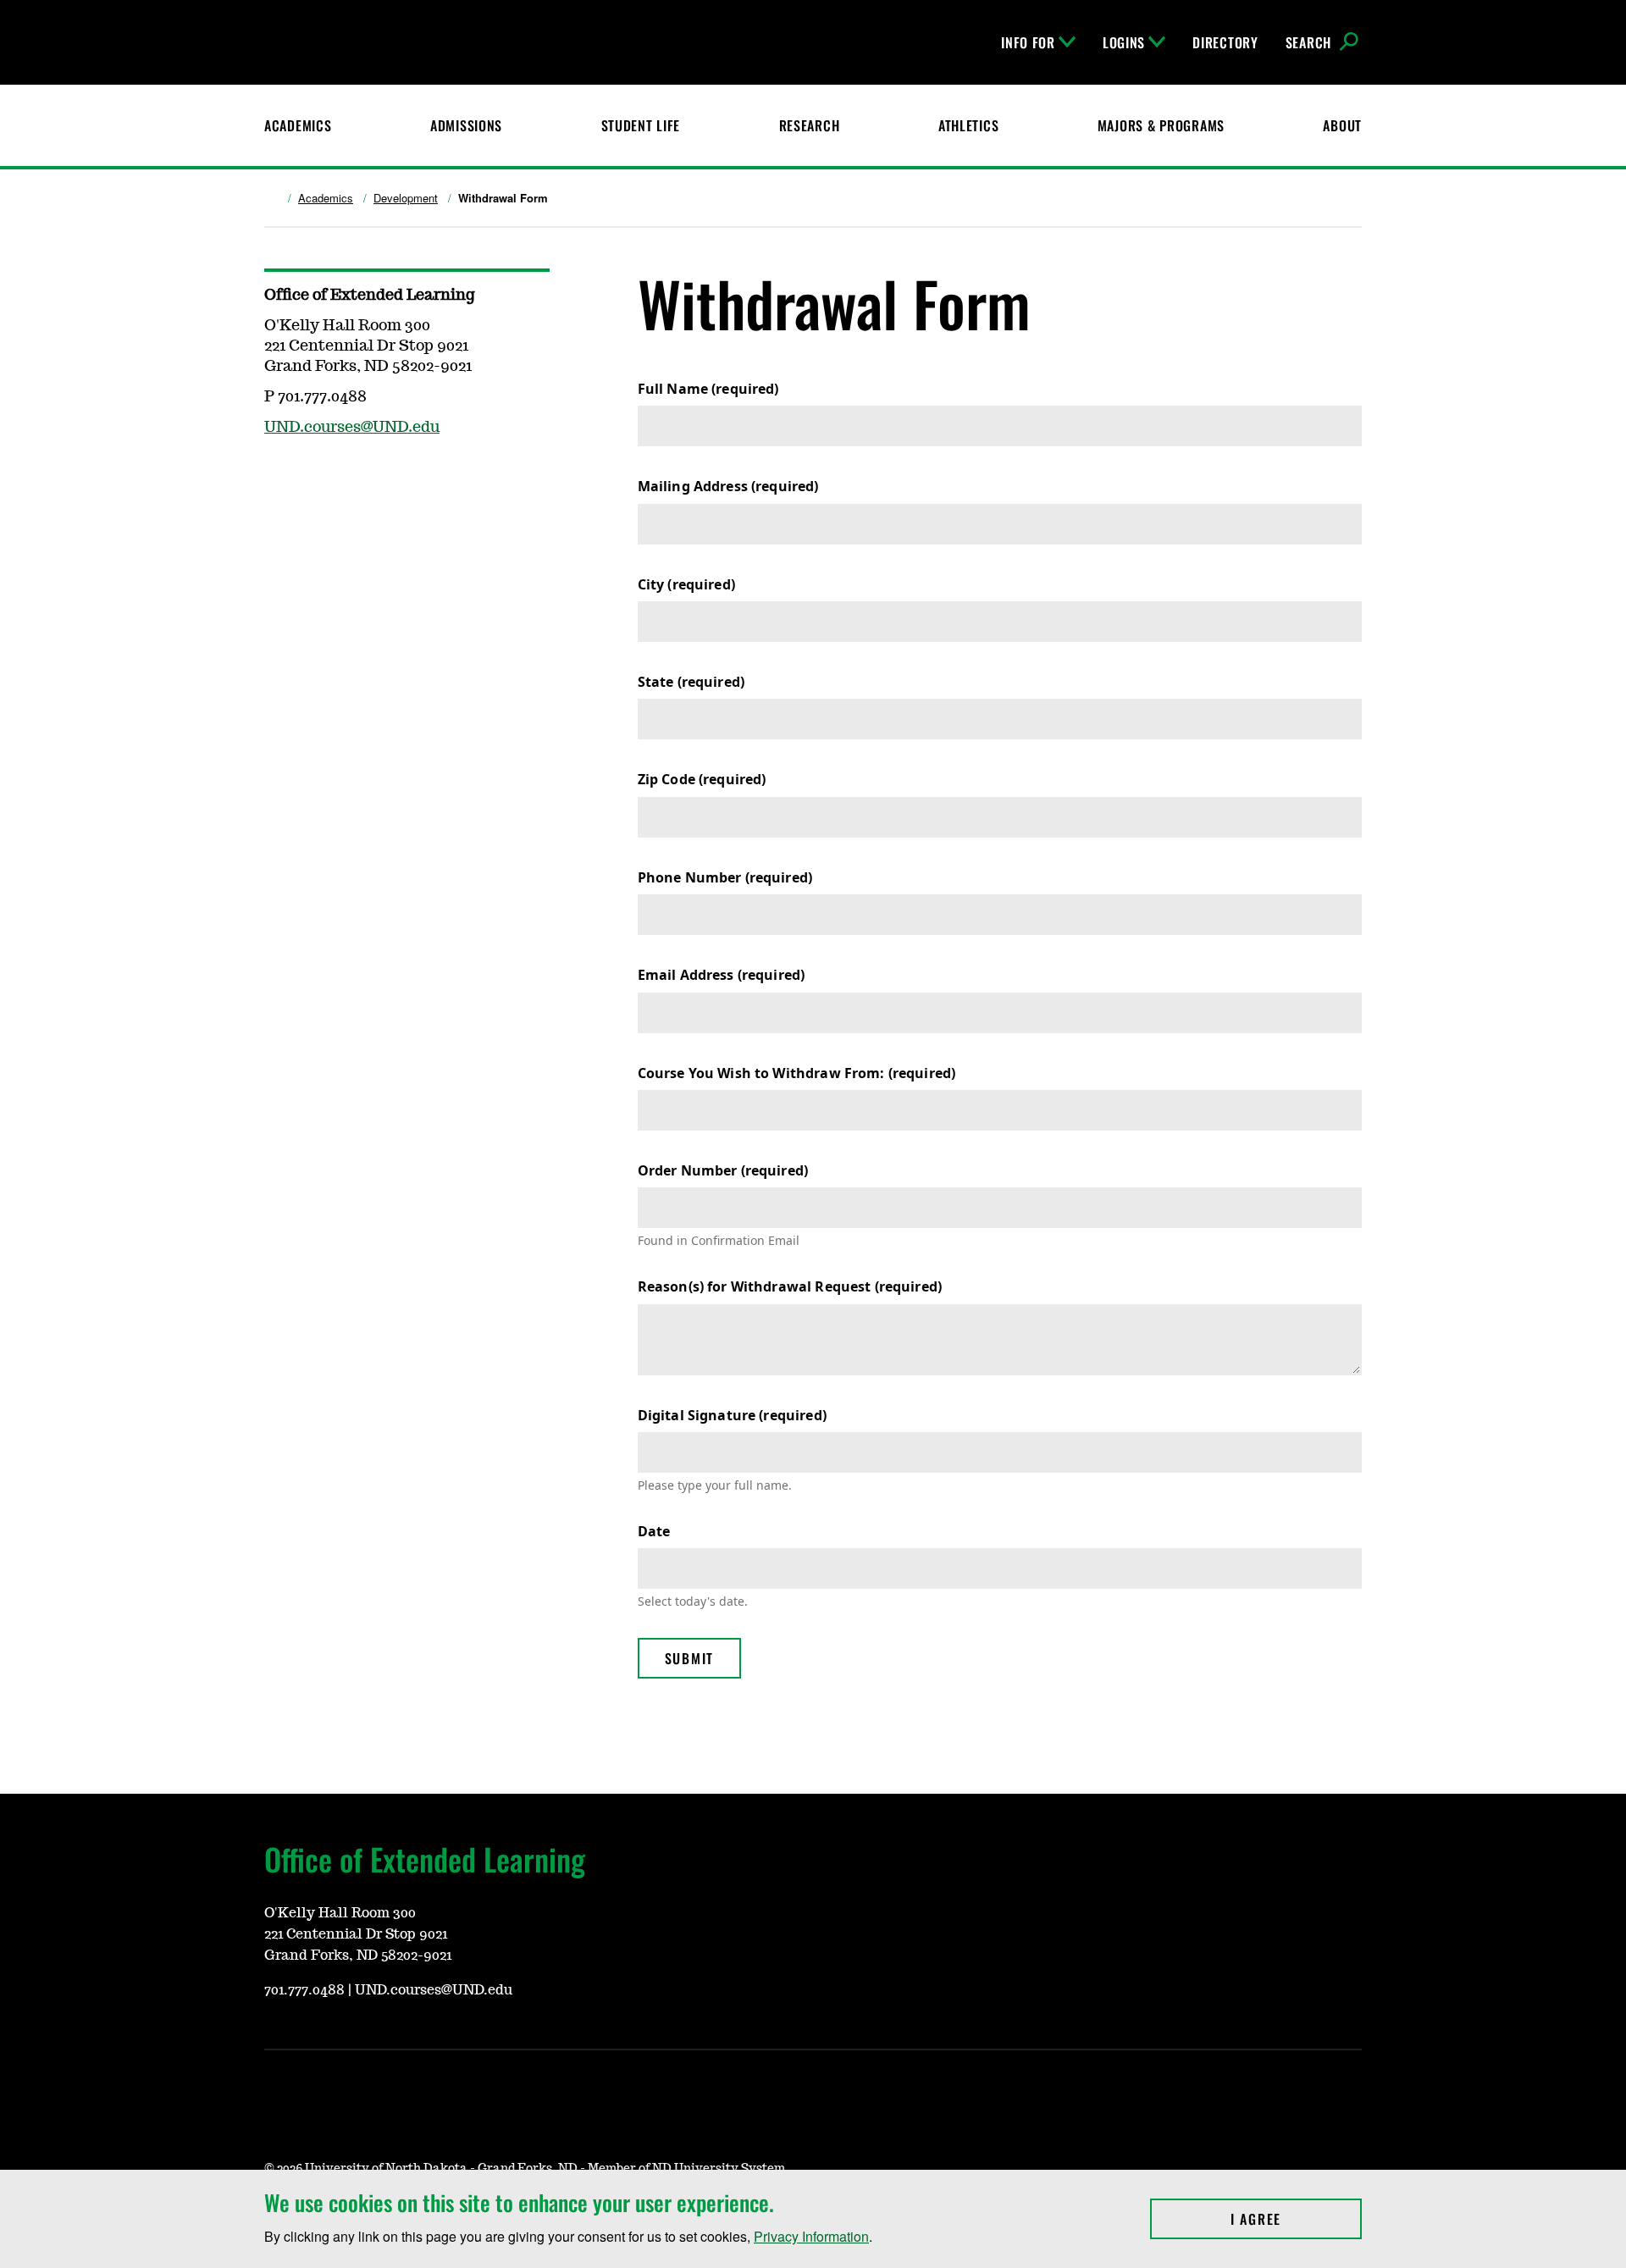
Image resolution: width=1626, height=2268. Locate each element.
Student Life (641, 125)
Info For (1028, 42)
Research (810, 125)
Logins (1124, 42)
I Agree (1296, 2219)
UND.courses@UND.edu (352, 428)
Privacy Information (811, 2236)
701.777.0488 (304, 1990)
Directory (1225, 42)
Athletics (968, 125)
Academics (298, 125)
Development (406, 198)
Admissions (466, 125)
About (1342, 125)
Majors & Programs (1161, 125)
